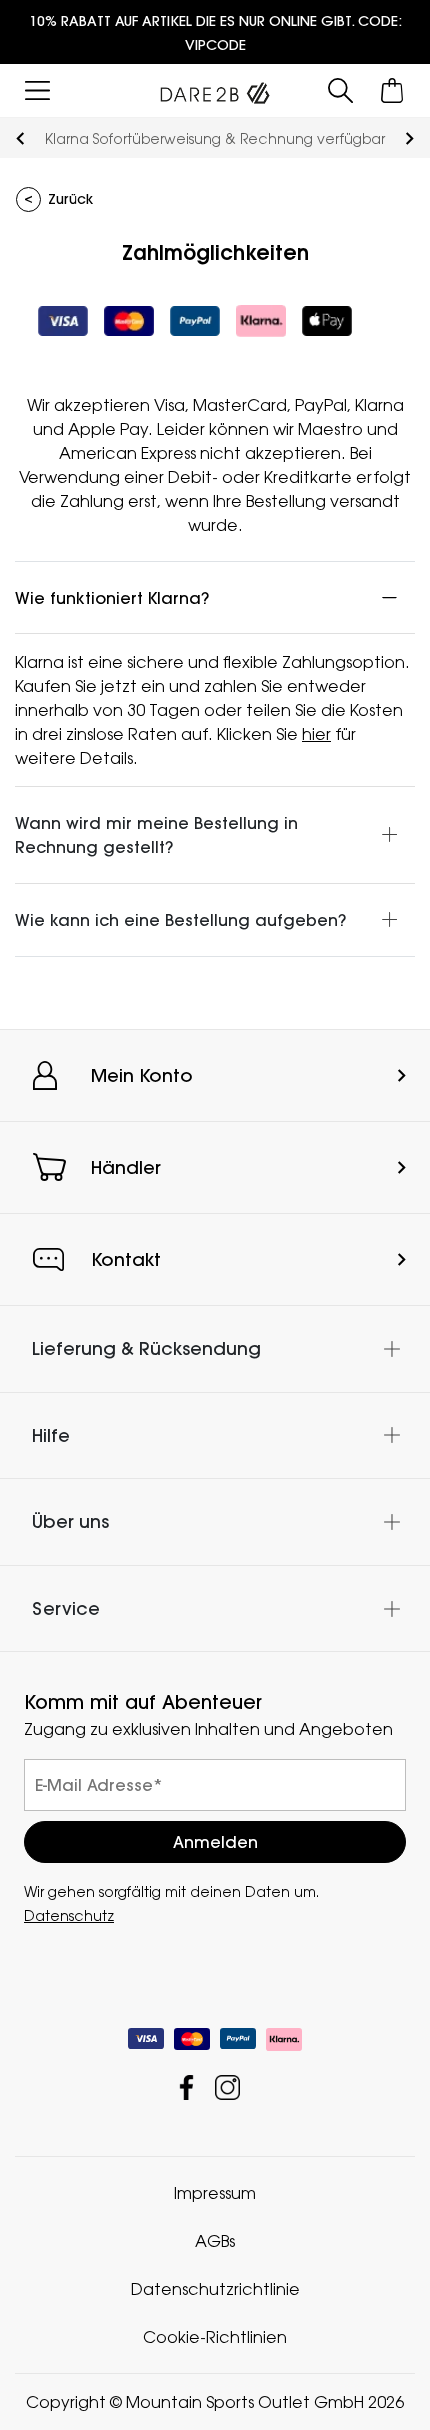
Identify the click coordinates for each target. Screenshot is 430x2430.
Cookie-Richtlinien (215, 2337)
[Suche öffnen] (340, 90)
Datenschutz (69, 1915)
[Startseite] (215, 89)
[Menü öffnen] (37, 90)
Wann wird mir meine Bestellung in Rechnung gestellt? (156, 835)
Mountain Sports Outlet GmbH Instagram (227, 2087)
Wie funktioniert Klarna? (112, 598)
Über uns (70, 1521)
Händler (126, 1167)
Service (66, 1608)
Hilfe (51, 1434)
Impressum (215, 2193)
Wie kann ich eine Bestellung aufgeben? (180, 920)
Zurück (70, 199)
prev (20, 138)
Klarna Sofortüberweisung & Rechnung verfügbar (215, 138)
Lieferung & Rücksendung (146, 1348)
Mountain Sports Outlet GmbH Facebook (186, 2087)
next (409, 138)
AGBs (215, 2241)
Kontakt (126, 1259)
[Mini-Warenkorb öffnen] (392, 90)
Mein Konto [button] (142, 1075)
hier (316, 734)
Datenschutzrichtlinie (215, 2289)
